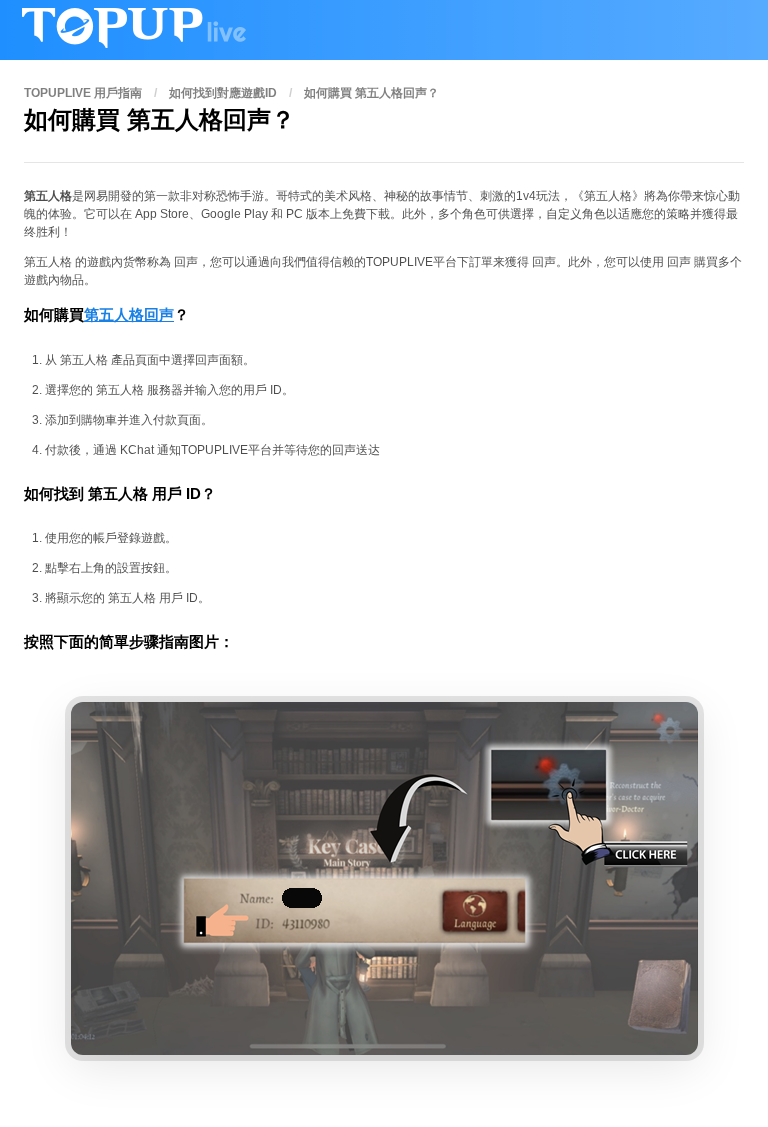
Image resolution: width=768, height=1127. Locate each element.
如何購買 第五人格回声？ (371, 93)
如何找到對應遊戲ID (223, 93)
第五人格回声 (129, 314)
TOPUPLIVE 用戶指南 (83, 93)
